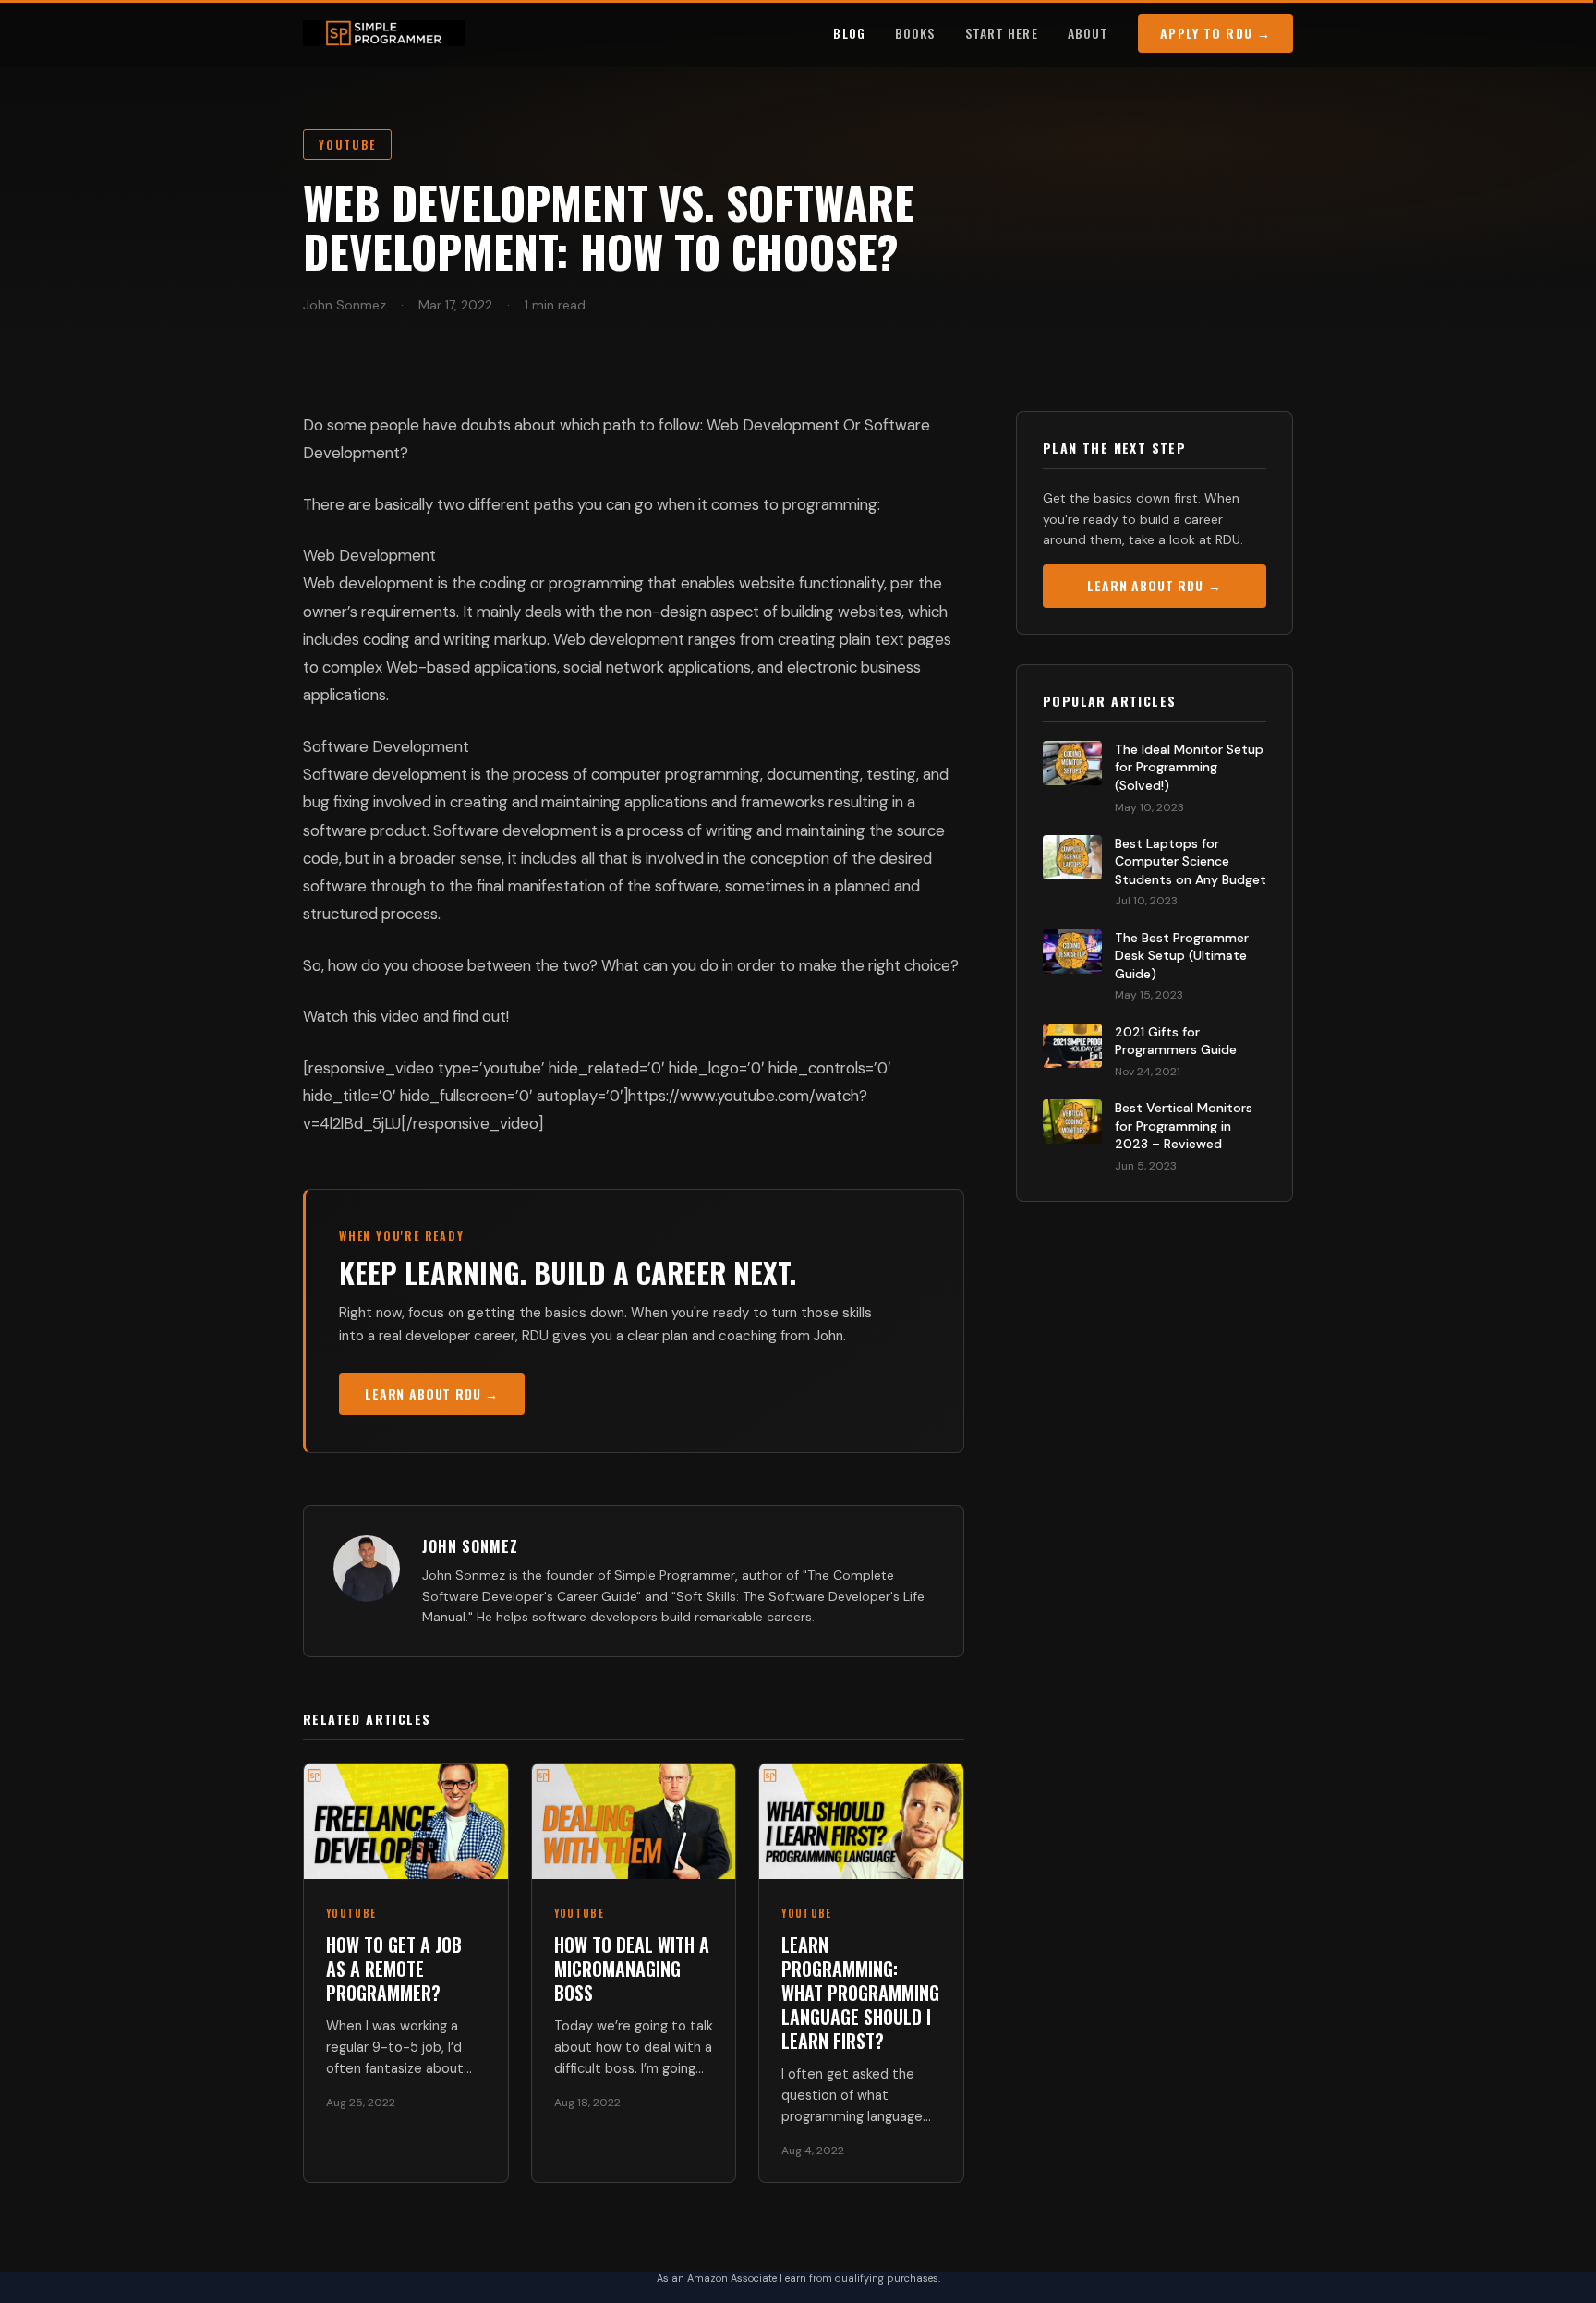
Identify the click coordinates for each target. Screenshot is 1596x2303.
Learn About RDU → (432, 1394)
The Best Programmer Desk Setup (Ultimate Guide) (1182, 956)
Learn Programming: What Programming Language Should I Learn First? (860, 1993)
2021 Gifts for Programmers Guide (1176, 1041)
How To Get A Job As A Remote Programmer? (394, 1969)
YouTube (347, 145)
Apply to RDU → (1215, 33)
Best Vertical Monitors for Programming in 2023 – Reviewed (1184, 1126)
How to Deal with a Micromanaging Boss (632, 1969)
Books (915, 33)
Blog (849, 33)
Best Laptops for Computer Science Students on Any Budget (1191, 861)
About (1088, 33)
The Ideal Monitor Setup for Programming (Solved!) (1189, 767)
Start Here (1002, 33)
